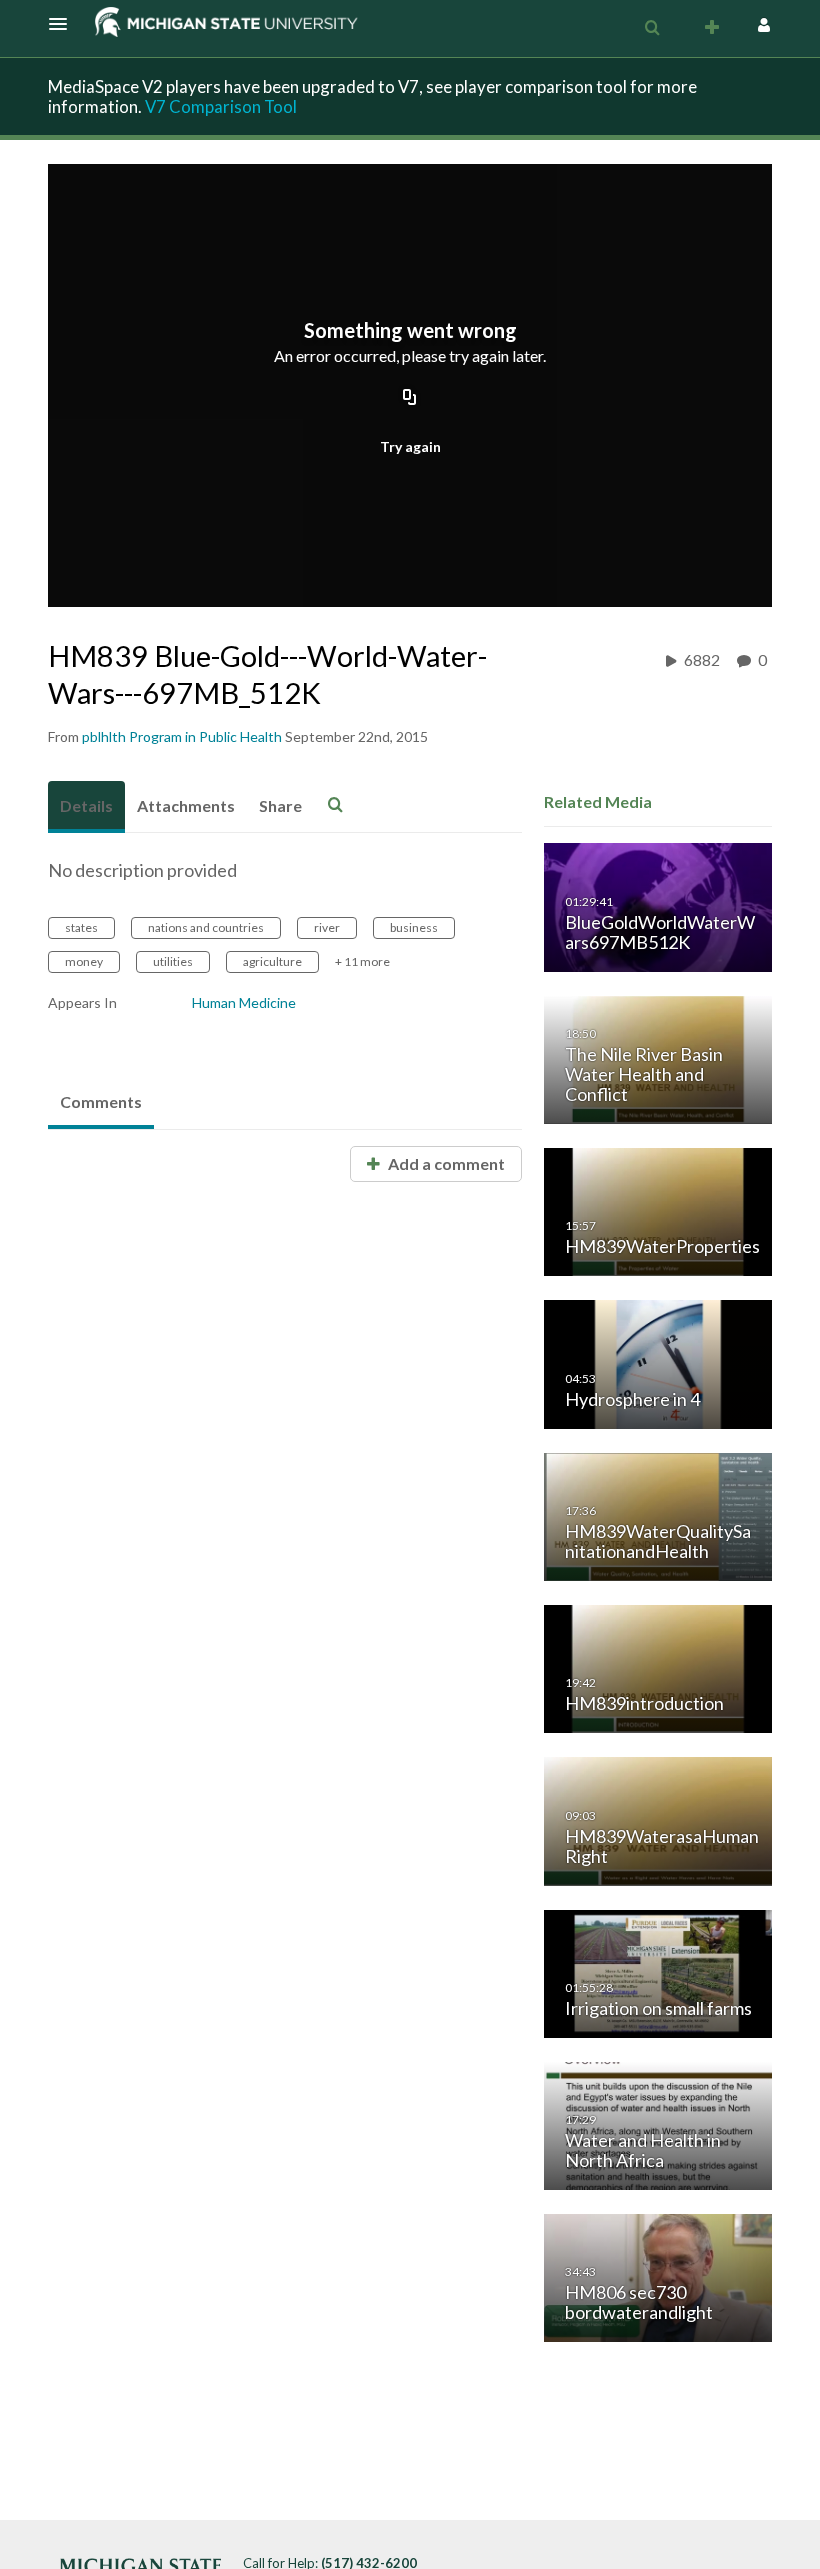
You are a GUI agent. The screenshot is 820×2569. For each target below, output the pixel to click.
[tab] (86, 807)
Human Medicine (244, 1002)
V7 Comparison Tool (221, 106)
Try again (410, 446)
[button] (64, 24)
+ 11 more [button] (362, 961)
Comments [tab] (101, 1101)
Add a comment (445, 1163)
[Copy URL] (410, 399)
